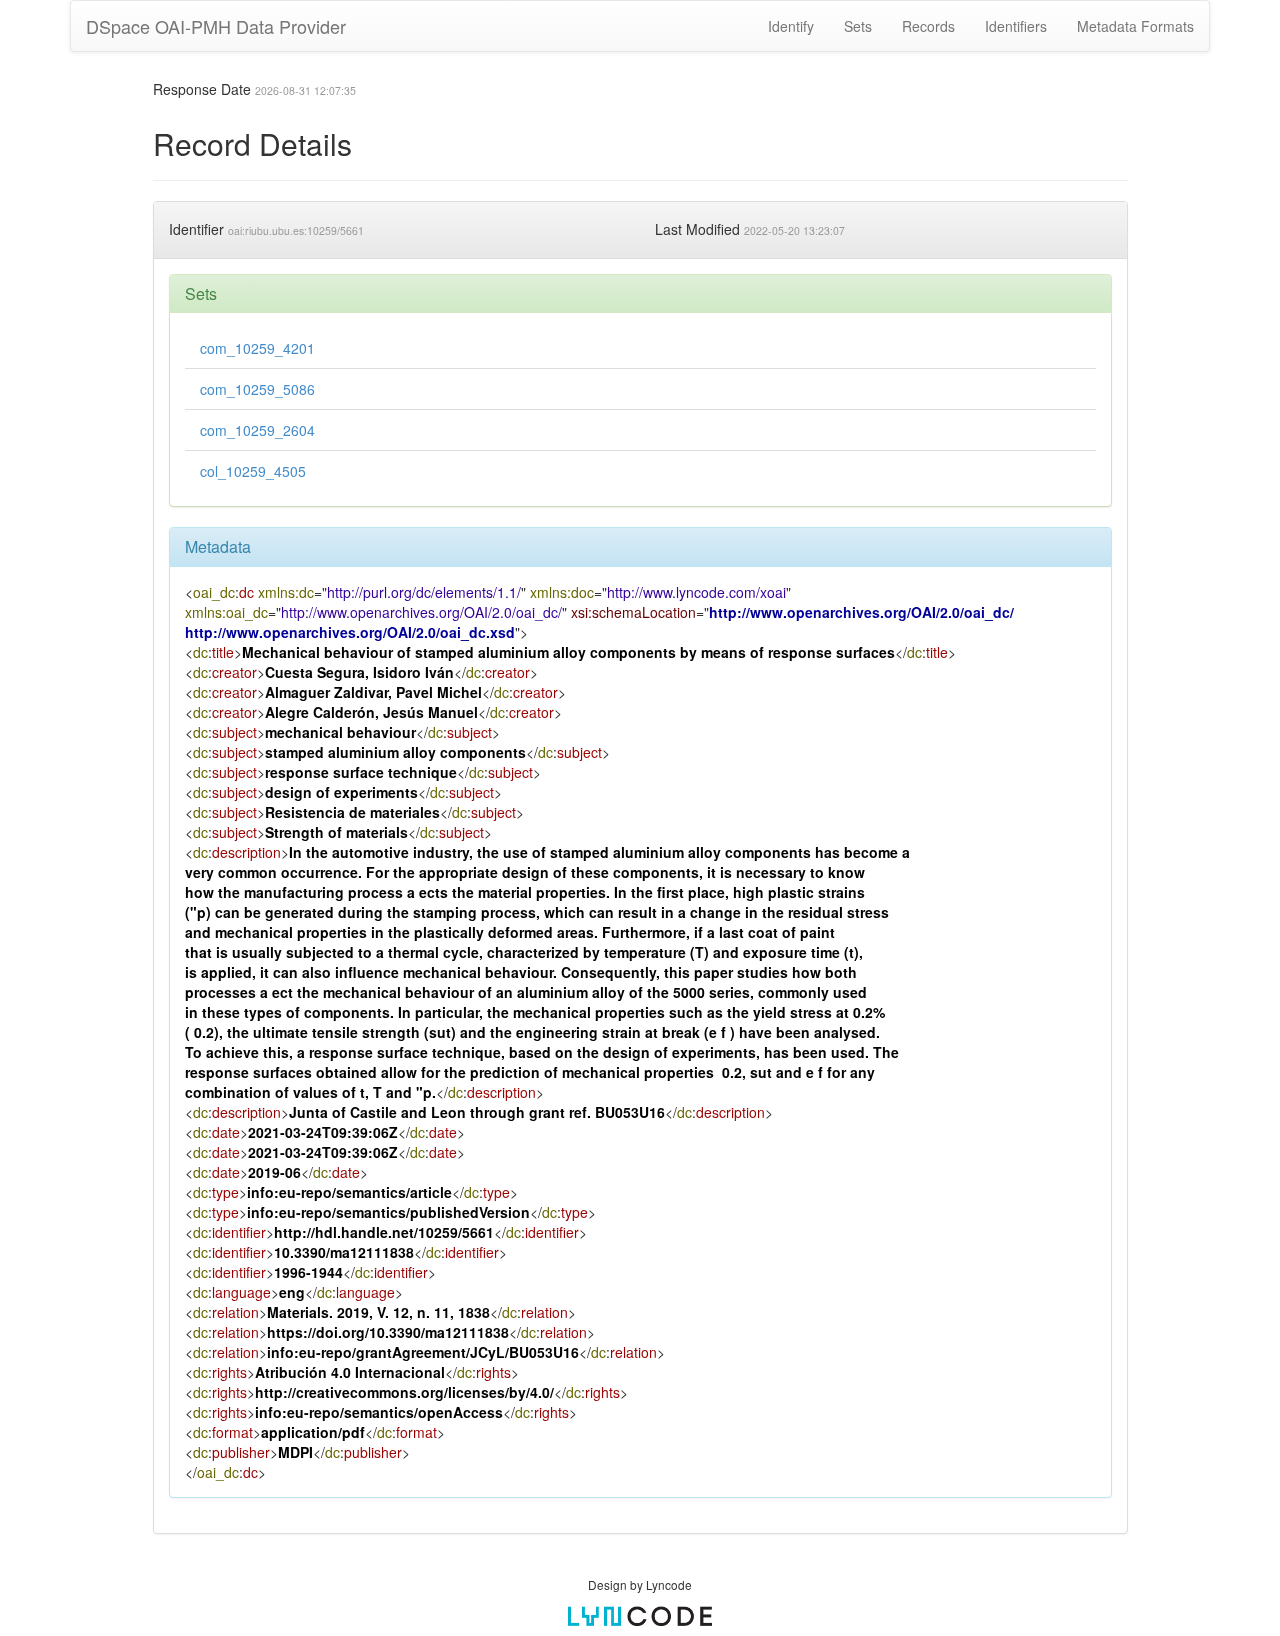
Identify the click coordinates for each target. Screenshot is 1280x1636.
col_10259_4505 (253, 471)
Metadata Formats (1135, 26)
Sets (858, 26)
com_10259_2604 (257, 430)
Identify (791, 26)
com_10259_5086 (257, 389)
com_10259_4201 (257, 348)
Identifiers (1016, 26)
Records (928, 26)
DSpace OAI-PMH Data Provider (216, 26)
